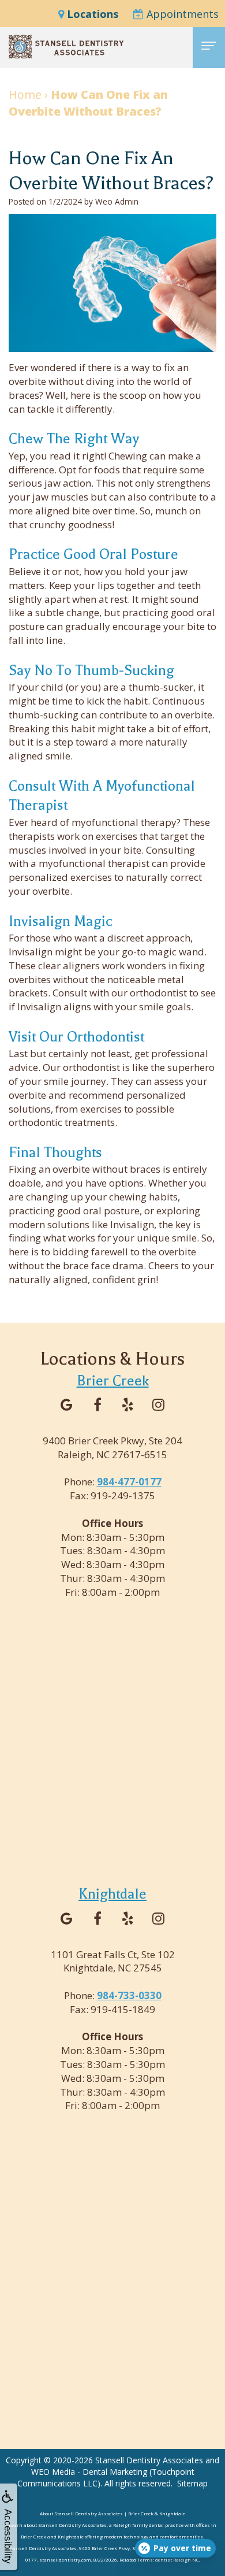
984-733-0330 (129, 1995)
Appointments (181, 14)
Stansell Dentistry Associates (149, 2460)
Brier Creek (113, 1381)
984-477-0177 (129, 1482)
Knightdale (112, 1894)
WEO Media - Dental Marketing (89, 2472)
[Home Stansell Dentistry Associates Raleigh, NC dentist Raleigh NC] (66, 47)
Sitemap (192, 2483)
